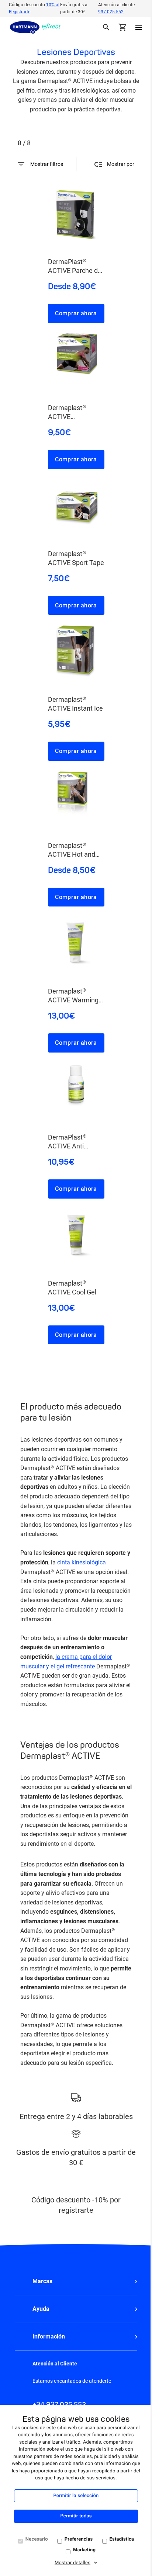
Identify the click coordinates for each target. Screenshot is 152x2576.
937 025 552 (111, 12)
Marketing (84, 2550)
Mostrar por (121, 164)
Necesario (37, 2539)
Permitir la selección (76, 2496)
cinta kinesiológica (82, 1562)
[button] (76, 2281)
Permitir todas (76, 2516)
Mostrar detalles (72, 2563)
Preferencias (79, 2539)
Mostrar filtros (47, 164)
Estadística (122, 2539)
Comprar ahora (76, 313)
